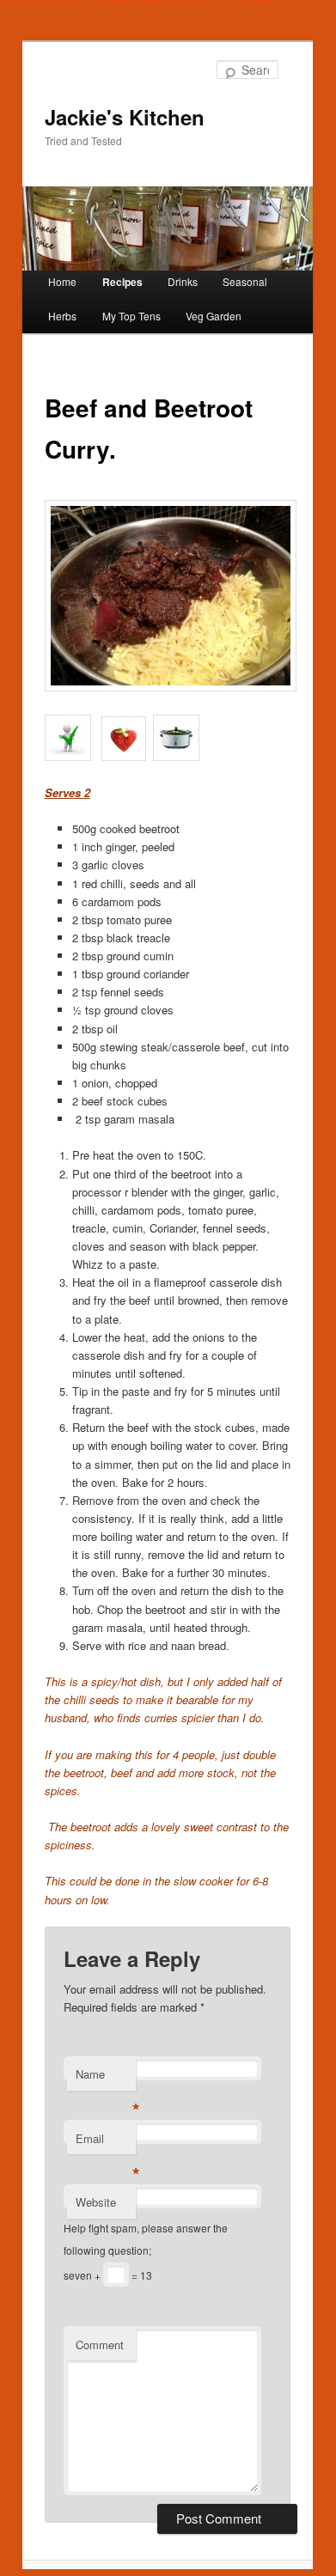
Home (62, 281)
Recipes (122, 282)
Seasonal (245, 281)
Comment (100, 2345)
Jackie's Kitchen (125, 117)
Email (106, 2143)
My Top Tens (131, 316)
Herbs (62, 316)
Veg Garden (214, 316)
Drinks (183, 281)
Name (106, 2078)
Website (96, 2202)
